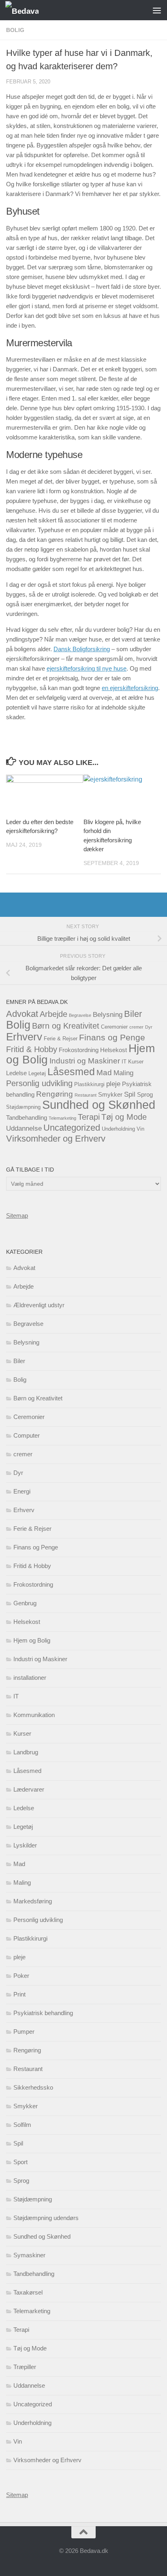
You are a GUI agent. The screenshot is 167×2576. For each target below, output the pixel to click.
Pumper (24, 2032)
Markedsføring (33, 1901)
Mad (104, 1073)
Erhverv (24, 1037)
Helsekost (113, 1050)
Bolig (15, 30)
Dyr (149, 1027)
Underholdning (118, 1129)
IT (124, 1062)
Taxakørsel (28, 2292)
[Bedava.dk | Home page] (28, 10)
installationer (30, 1678)
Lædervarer (29, 1789)
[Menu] (157, 10)
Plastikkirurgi (89, 1084)
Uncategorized (72, 1128)
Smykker (110, 1094)
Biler (133, 1014)
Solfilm (22, 2125)
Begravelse (80, 1015)
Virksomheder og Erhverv (56, 1139)
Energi (22, 1491)
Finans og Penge (112, 1037)
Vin (140, 1129)
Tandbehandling (27, 1118)
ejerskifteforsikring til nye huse (87, 668)
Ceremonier (114, 1027)
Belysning (108, 1015)
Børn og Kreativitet (66, 1026)
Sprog (145, 1094)
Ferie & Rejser (61, 1039)
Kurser (136, 1062)
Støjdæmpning (23, 1107)
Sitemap (17, 1216)
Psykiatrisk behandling (43, 2013)
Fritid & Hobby (32, 1049)
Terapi (89, 1117)
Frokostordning (79, 1050)
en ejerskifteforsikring (130, 688)
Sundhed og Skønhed (99, 1105)
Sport (20, 2162)
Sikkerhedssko (33, 2087)
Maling (123, 1073)
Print (19, 1994)
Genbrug (25, 1603)
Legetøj (37, 1073)
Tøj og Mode (124, 1117)
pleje (113, 1084)
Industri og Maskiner (85, 1061)
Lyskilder (25, 1845)
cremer (136, 1027)
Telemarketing (62, 1118)
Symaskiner (29, 2255)
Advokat (22, 1014)
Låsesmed (71, 1072)
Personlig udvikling (39, 1083)
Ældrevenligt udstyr (39, 1305)
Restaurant (86, 1095)
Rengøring (55, 1094)
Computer (27, 1435)
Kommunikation (34, 1715)
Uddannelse (24, 1128)
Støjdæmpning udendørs (46, 2218)
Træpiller (25, 2367)
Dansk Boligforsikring (82, 649)
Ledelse (16, 1073)
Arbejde (54, 1014)
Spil (130, 1094)
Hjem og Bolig (32, 1640)
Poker (21, 1976)
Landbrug (26, 1752)
